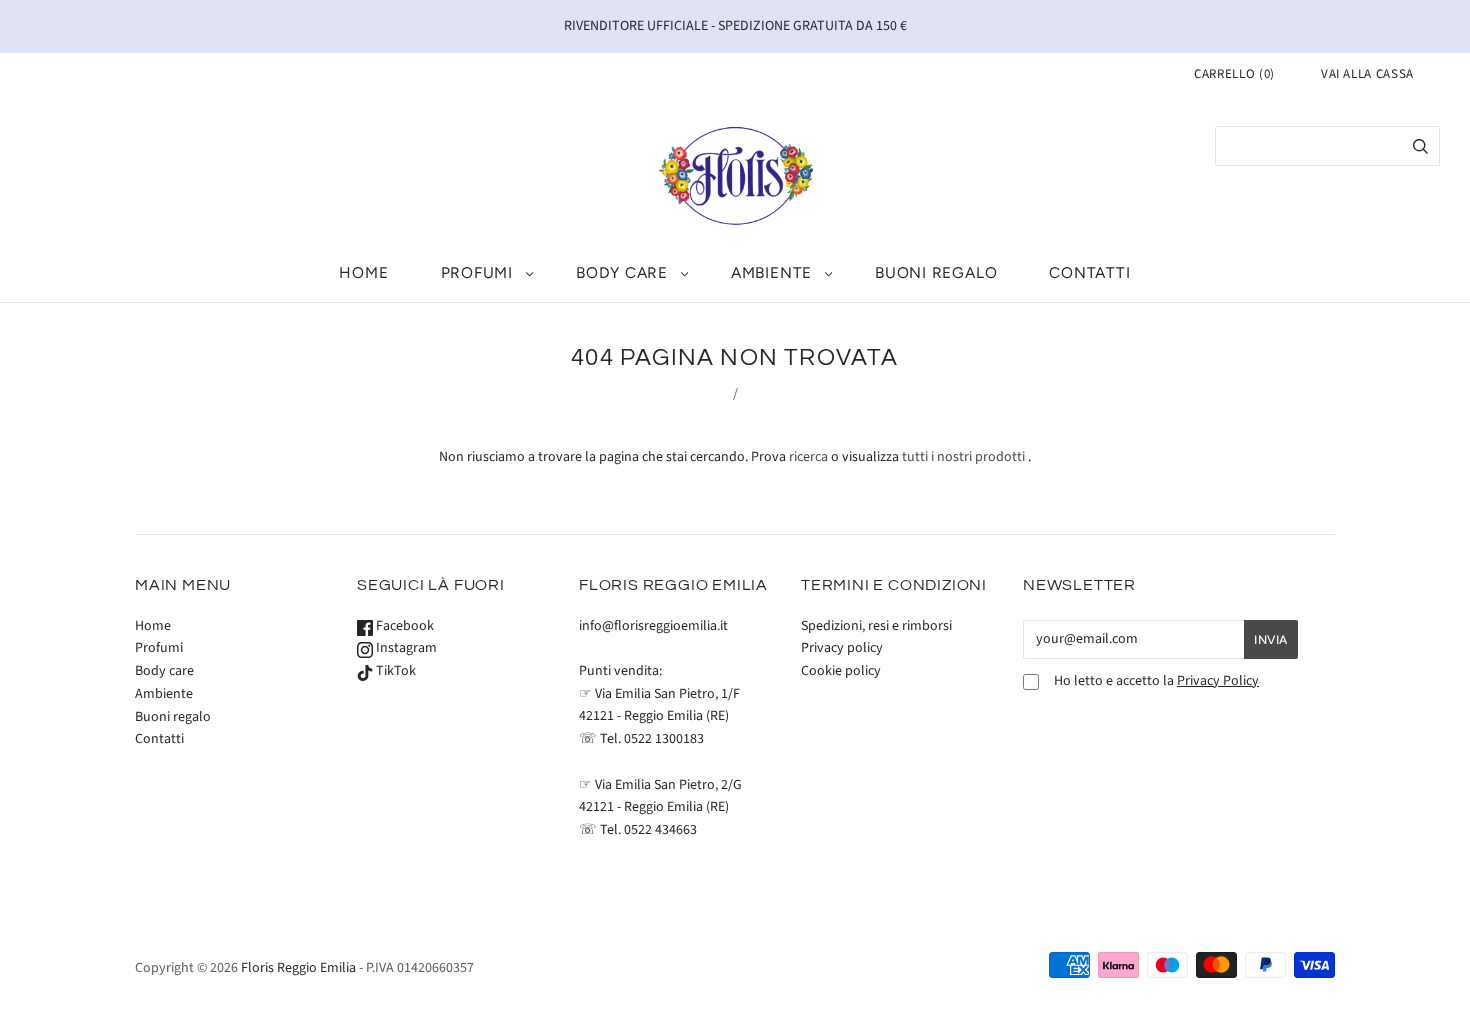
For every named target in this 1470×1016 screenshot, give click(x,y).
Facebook (403, 626)
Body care (622, 272)
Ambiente (771, 272)
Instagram (405, 648)
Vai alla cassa (1367, 74)
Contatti (1089, 272)
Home (363, 272)
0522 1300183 (664, 739)
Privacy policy (842, 648)
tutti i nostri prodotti (963, 457)
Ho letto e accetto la (1156, 681)
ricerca (808, 457)
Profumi (477, 272)
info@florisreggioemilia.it (653, 626)
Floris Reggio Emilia (298, 968)
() (1234, 74)
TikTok (394, 671)
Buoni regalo (936, 272)
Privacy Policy (1218, 681)
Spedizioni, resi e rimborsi (876, 626)
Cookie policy (841, 671)
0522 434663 (660, 830)
